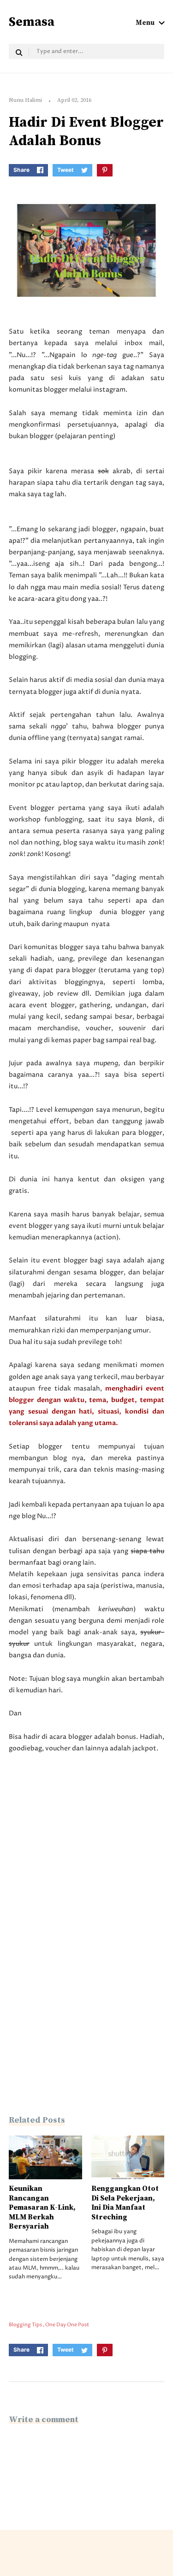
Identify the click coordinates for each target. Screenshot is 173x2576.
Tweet (66, 170)
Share (21, 170)
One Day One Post (67, 2325)
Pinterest (105, 170)
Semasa (32, 22)
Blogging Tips (26, 2325)
